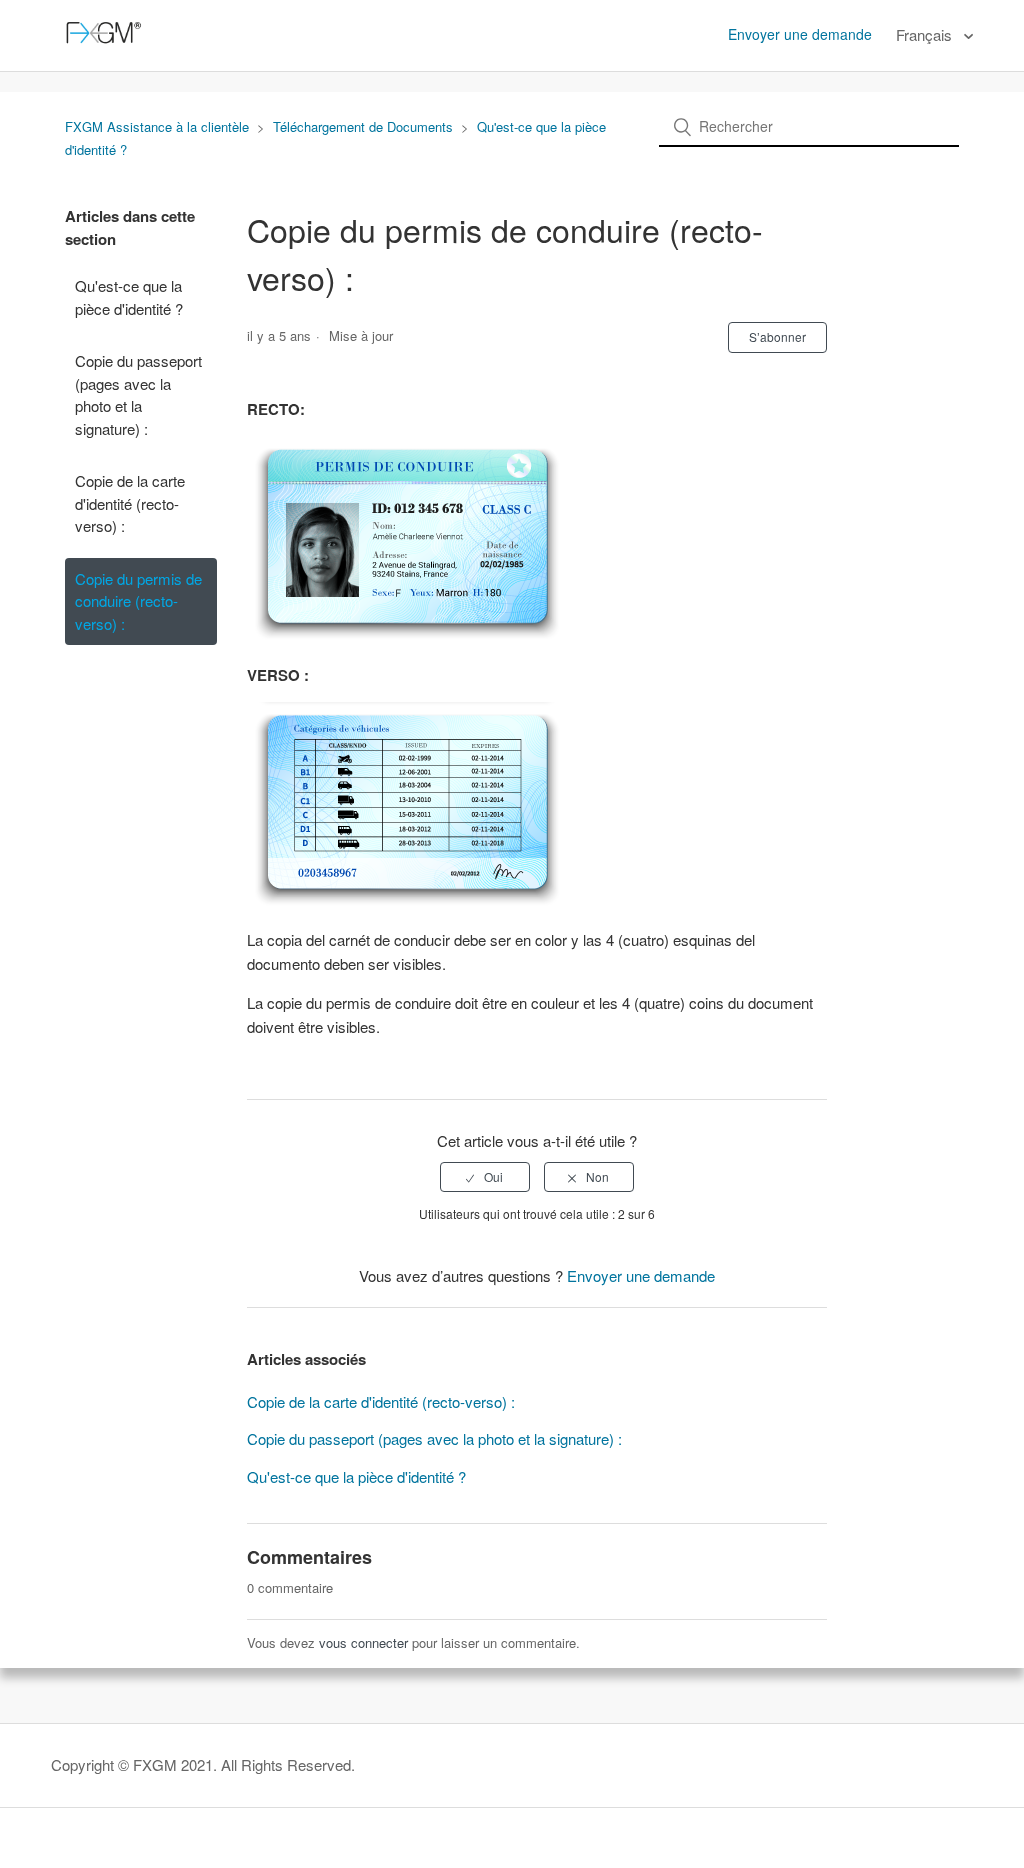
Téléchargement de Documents (363, 126)
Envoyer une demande (800, 34)
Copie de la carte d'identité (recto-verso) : (130, 503)
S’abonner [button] (777, 336)
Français (926, 34)
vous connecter (363, 1642)
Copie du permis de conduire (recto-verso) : (138, 601)
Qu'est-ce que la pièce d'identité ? (129, 297)
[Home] (100, 44)
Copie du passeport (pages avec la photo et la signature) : (138, 394)
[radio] (485, 1177)
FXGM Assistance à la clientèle (157, 126)
